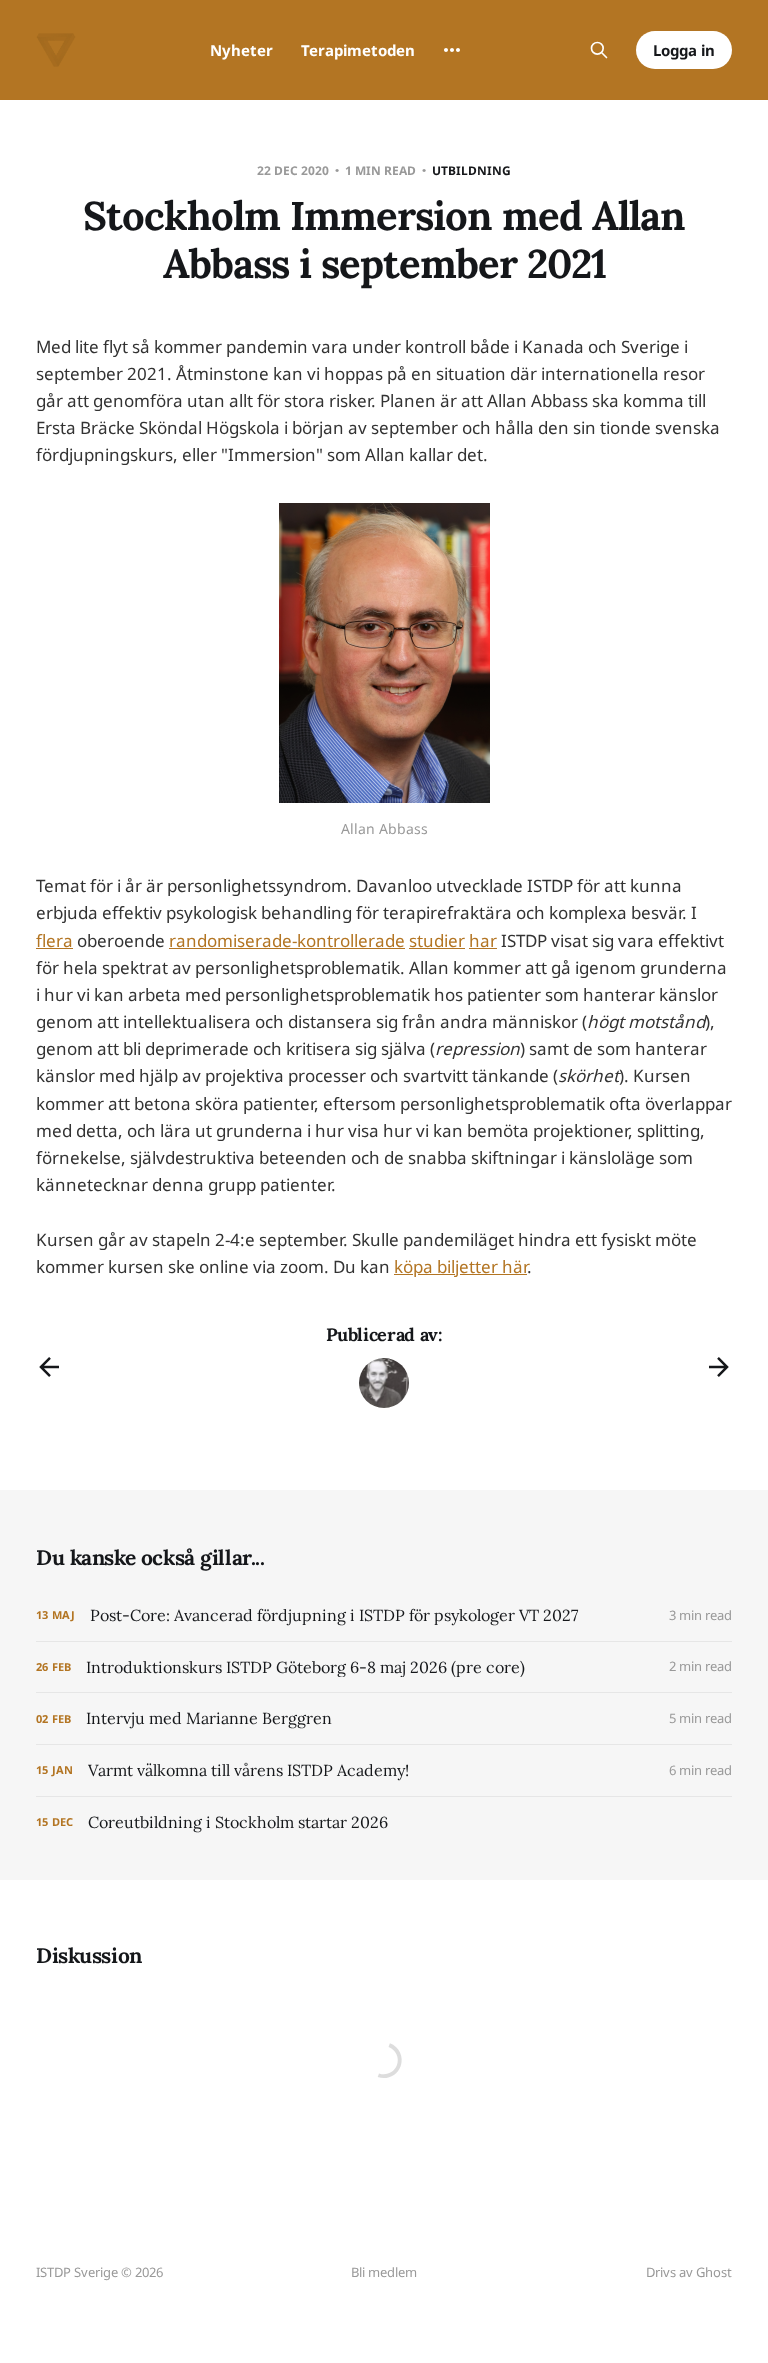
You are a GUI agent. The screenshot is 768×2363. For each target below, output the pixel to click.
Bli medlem (384, 2272)
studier (437, 940)
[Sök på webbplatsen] (599, 50)
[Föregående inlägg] (49, 1367)
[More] (452, 50)
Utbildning (471, 170)
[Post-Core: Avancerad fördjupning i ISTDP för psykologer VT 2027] (384, 1615)
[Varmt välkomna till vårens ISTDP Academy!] (384, 1770)
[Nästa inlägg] (719, 1367)
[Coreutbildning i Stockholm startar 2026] (384, 1822)
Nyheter (241, 50)
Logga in (684, 50)
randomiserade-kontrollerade (287, 940)
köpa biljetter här (460, 1266)
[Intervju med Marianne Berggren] (384, 1718)
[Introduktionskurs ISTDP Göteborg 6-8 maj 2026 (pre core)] (384, 1667)
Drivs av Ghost (689, 2272)
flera (54, 940)
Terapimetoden (358, 50)
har (483, 940)
